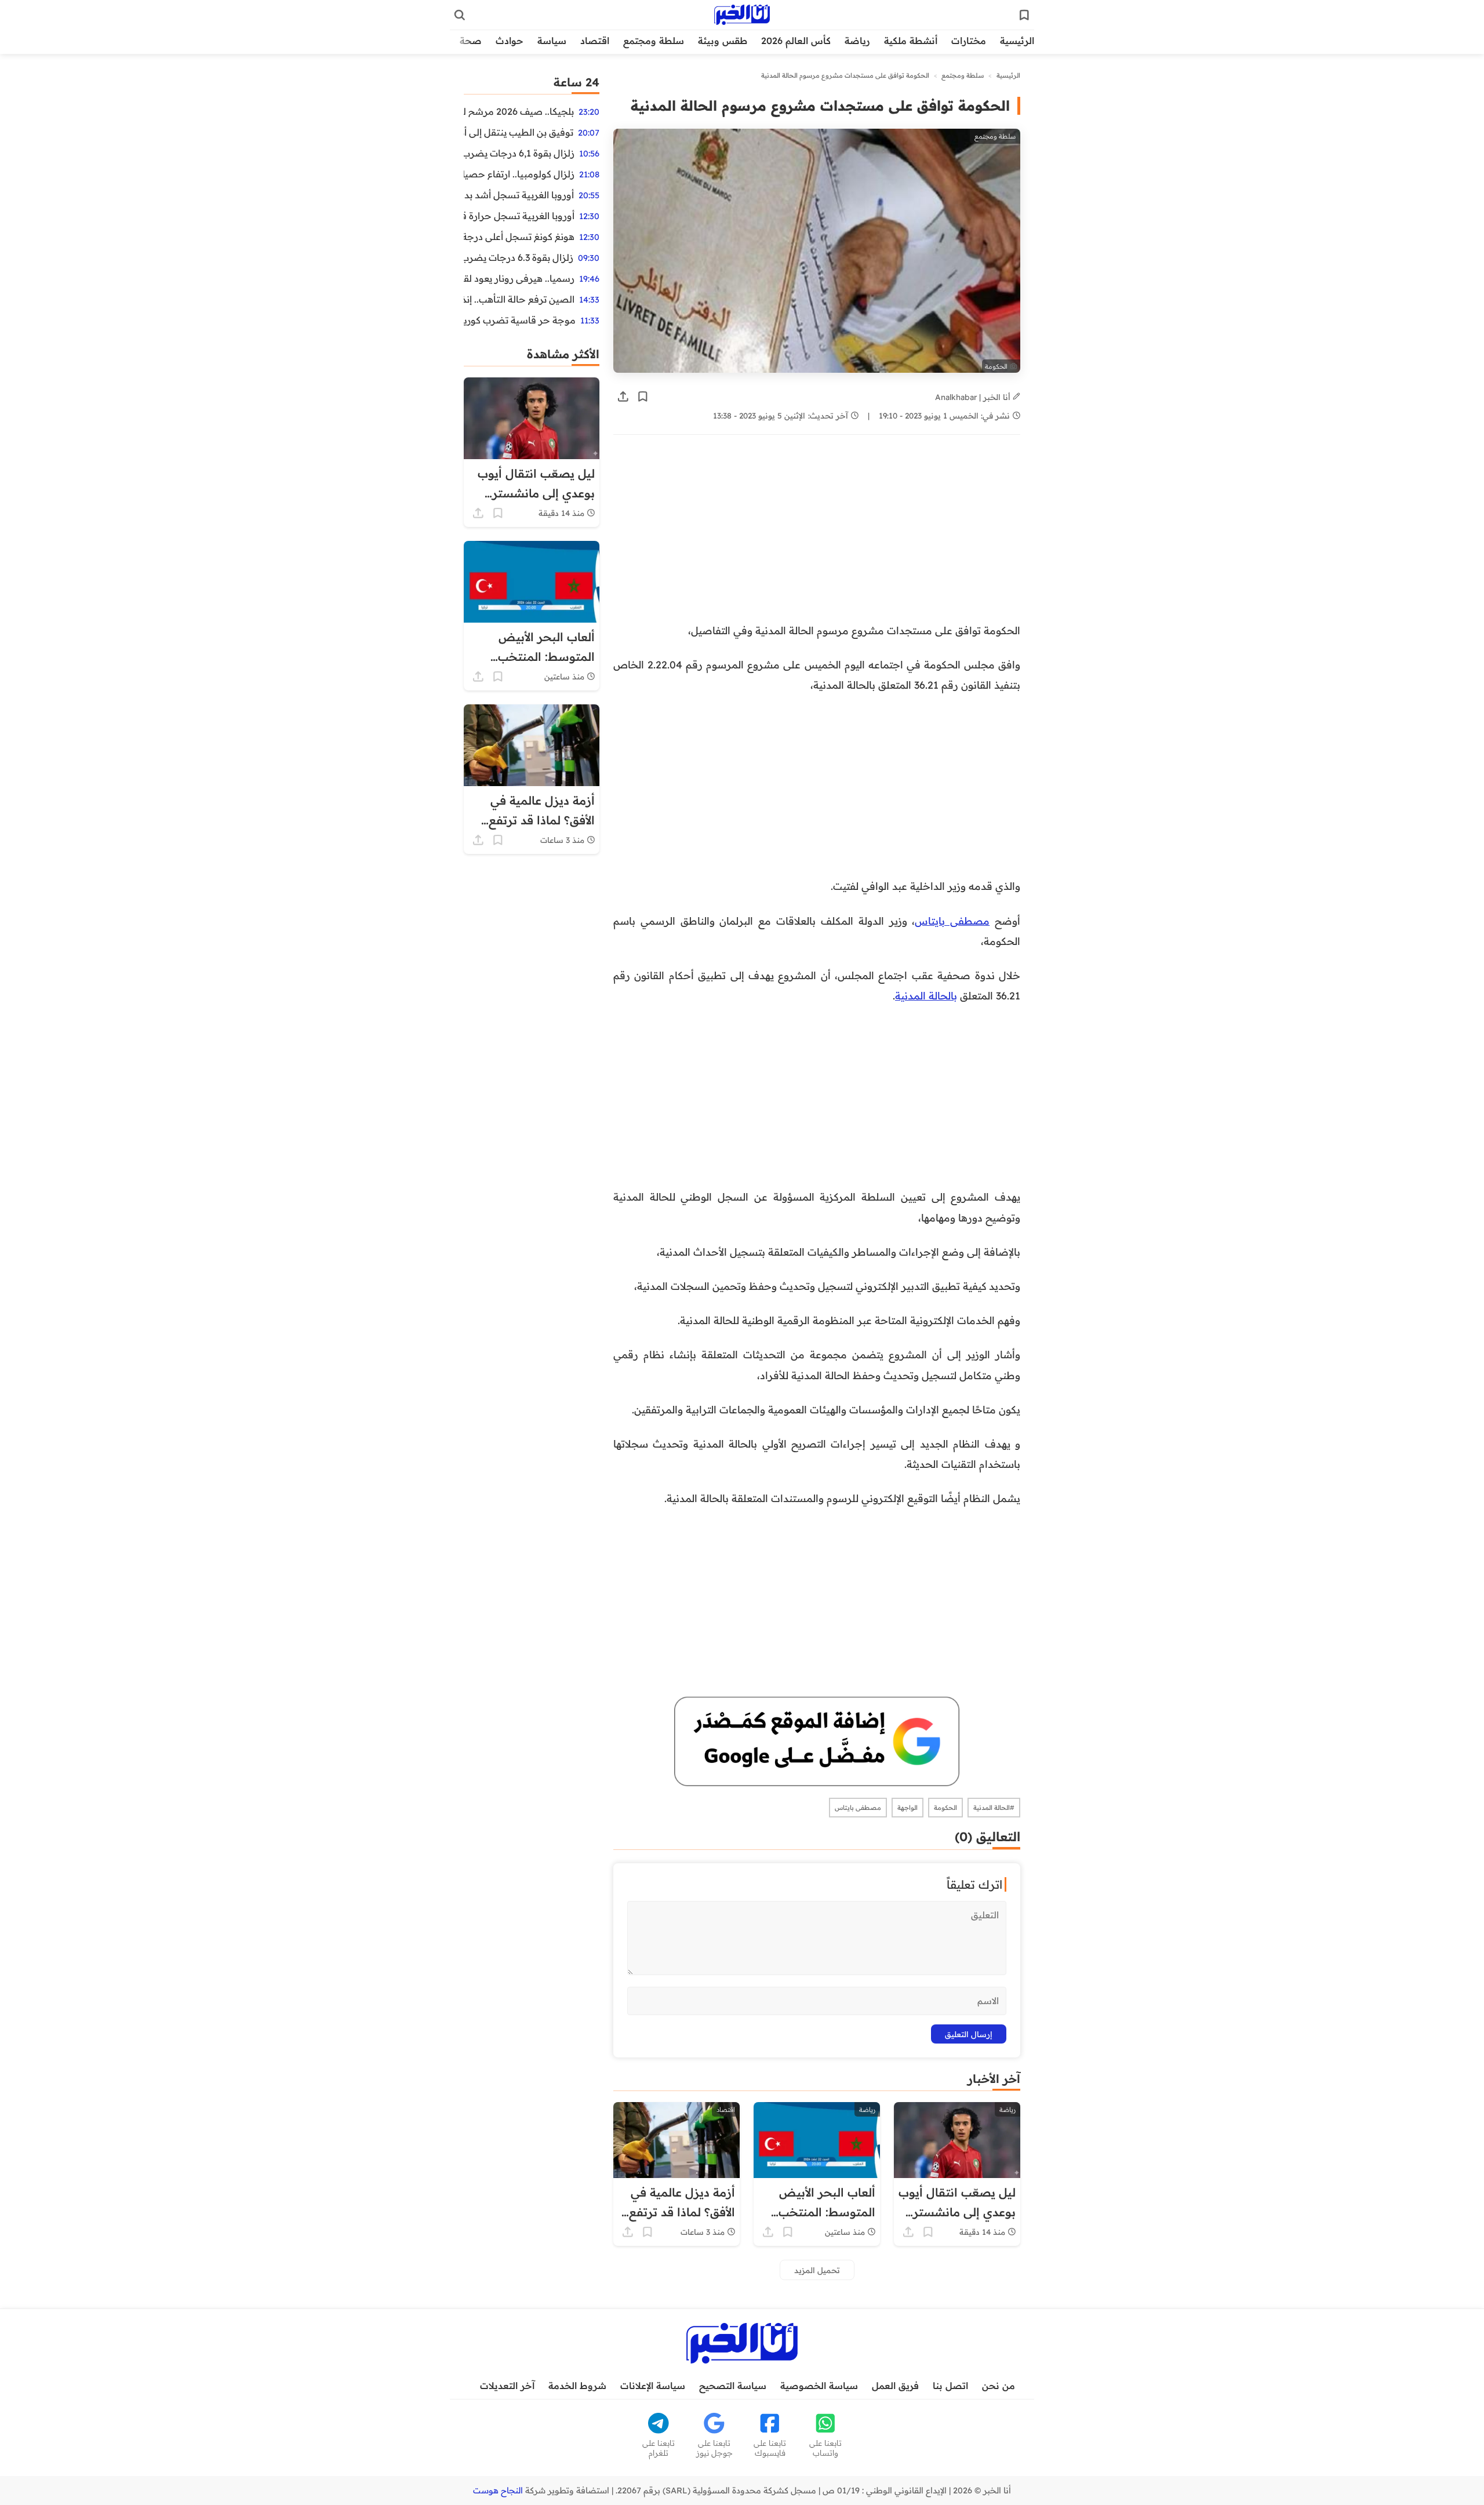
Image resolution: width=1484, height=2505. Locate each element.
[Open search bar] (460, 15)
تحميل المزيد (817, 2270)
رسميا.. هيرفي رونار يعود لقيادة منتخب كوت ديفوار (519, 278)
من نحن (999, 2386)
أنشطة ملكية (911, 41)
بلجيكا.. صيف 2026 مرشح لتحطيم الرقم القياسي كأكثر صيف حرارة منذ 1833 (519, 111)
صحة (471, 41)
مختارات (969, 41)
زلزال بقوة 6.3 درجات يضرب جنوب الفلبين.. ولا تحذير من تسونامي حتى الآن (519, 257)
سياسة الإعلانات (653, 2386)
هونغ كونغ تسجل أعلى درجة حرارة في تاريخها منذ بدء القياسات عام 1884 (519, 237)
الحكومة (945, 1808)
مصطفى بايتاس (952, 921)
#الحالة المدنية (994, 1808)
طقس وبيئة (723, 41)
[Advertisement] (825, 535)
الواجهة (908, 1808)
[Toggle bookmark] (643, 397)
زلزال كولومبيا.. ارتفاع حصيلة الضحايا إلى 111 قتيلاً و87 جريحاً (519, 174)
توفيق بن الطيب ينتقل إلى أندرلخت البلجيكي (519, 132)
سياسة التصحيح (733, 2386)
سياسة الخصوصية (819, 2386)
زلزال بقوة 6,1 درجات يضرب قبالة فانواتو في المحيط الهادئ (519, 153)
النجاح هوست (498, 2491)
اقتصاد (595, 41)
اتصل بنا (950, 2386)
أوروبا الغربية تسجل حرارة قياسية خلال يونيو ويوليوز (519, 216)
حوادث (510, 41)
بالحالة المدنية (926, 995)
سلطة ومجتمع (654, 41)
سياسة (552, 41)
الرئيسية (1017, 41)
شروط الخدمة (577, 2386)
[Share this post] (623, 397)
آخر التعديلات (507, 2386)
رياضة (857, 41)
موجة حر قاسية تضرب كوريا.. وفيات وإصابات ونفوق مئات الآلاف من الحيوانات (520, 320)
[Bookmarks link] (1024, 15)
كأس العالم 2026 (796, 41)
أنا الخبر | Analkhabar (974, 397)
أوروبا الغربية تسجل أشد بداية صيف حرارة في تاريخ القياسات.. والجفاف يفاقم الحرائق (519, 195)
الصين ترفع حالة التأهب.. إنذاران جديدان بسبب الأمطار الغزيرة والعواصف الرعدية (519, 299)
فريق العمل (895, 2386)
